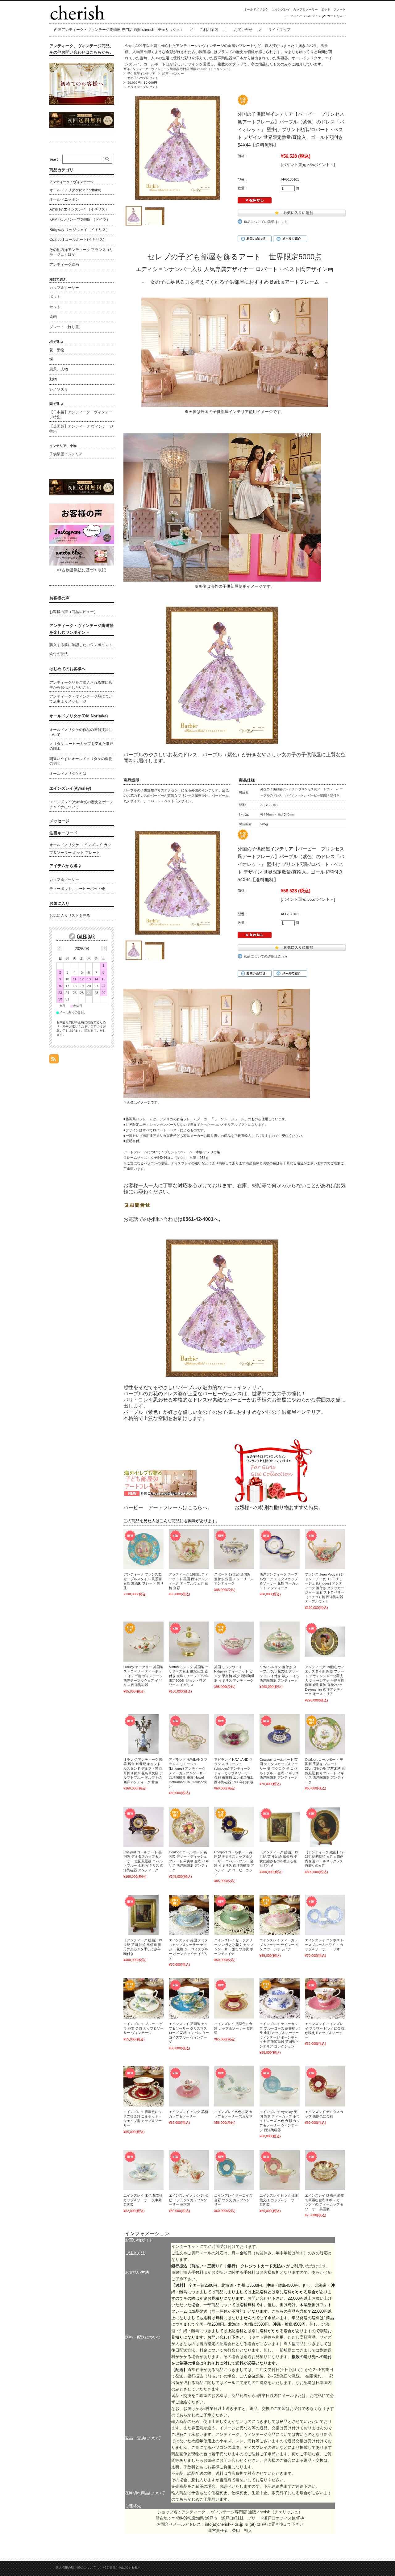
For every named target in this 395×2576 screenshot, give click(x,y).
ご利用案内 (209, 30)
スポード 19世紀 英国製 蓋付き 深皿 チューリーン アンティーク (234, 1579)
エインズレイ (281, 9)
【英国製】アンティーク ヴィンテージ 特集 (81, 429)
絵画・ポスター (173, 74)
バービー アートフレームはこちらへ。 (168, 1507)
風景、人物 (59, 369)
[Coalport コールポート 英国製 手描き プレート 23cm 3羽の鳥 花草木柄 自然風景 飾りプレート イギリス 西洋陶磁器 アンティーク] (325, 1734)
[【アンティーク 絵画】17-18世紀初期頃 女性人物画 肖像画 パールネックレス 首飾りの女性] (325, 1827)
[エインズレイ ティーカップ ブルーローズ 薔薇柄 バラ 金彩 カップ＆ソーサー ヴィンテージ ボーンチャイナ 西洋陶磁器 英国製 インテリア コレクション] (280, 1998)
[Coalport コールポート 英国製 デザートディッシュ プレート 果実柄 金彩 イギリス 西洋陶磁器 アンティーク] (189, 1827)
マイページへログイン (306, 16)
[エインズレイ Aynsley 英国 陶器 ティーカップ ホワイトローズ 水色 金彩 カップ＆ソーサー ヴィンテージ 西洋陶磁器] (280, 2086)
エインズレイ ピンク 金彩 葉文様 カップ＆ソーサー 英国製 (279, 2200)
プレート (339, 9)
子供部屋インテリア (141, 74)
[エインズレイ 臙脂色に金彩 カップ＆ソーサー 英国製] (234, 1998)
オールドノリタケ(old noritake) (75, 190)
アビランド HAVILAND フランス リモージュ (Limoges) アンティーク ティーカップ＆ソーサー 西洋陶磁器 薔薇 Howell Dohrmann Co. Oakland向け (188, 1773)
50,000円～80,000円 (142, 83)
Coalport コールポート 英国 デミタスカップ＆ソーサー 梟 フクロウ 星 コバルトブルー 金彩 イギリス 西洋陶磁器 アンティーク (279, 1768)
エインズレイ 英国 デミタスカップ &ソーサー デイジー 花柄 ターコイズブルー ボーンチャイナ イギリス (188, 1949)
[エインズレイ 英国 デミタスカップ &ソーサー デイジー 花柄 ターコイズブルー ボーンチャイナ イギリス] (189, 1915)
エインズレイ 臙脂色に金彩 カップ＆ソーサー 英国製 (234, 2028)
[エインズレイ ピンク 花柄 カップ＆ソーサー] (189, 2086)
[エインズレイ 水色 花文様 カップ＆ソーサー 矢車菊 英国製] (143, 2170)
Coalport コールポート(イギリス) (77, 240)
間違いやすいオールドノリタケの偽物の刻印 (81, 761)
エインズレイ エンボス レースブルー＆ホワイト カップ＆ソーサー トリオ (324, 1945)
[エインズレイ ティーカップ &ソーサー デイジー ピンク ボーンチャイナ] (280, 1915)
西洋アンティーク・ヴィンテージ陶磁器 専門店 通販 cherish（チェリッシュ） (119, 30)
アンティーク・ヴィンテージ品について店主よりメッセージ (81, 699)
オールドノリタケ (256, 9)
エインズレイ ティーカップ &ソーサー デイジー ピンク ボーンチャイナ (279, 1945)
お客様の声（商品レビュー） (73, 612)
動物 (53, 379)
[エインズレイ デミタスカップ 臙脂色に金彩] (325, 2086)
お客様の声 (59, 598)
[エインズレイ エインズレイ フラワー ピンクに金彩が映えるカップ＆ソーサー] (325, 1998)
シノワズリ (59, 389)
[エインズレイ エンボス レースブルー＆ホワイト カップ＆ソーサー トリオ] (325, 1915)
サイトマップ (279, 30)
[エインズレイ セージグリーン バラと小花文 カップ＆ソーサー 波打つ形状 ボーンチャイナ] (234, 1915)
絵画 (53, 317)
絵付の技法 (59, 654)
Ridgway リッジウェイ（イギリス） (79, 230)
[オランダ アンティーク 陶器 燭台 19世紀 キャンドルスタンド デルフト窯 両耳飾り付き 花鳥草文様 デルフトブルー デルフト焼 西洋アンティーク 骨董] (143, 1734)
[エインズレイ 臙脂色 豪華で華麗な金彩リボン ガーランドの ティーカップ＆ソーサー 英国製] (325, 2170)
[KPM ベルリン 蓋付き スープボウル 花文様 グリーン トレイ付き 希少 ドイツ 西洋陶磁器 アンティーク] (280, 1642)
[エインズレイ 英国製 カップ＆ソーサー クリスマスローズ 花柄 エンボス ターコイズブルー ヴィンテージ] (189, 1998)
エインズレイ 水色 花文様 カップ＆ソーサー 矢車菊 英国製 (143, 2200)
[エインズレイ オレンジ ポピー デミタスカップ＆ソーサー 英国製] (189, 2170)
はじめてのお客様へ (67, 669)
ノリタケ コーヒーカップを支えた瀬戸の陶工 (81, 746)
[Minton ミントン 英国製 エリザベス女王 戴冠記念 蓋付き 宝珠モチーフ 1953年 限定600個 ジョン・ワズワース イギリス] (189, 1642)
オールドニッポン (64, 199)
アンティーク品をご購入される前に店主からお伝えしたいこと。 (81, 685)
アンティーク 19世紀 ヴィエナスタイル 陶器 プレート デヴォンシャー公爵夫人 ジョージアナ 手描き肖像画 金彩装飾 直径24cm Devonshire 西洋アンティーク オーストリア (325, 1680)
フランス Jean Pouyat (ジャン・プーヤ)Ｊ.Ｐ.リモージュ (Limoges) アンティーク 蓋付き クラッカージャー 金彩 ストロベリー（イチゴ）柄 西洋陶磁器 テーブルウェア (324, 1588)
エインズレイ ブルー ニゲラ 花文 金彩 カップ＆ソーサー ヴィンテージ (143, 2028)
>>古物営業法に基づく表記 (81, 570)
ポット (326, 9)
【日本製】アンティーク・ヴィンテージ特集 (81, 415)
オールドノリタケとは (68, 774)
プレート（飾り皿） (66, 327)
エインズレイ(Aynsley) (70, 788)
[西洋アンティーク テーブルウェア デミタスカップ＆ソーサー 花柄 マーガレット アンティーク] (280, 1549)
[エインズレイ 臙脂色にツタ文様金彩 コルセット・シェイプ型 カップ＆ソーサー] (143, 2086)
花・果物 (57, 350)
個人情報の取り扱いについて (76, 2568)
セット (55, 307)
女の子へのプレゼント (143, 78)
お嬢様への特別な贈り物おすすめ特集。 (279, 1507)
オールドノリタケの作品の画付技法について (81, 732)
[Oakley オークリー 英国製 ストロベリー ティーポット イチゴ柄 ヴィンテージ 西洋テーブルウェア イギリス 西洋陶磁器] (143, 1642)
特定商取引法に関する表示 (122, 2568)
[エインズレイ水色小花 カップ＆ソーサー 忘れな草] (234, 2086)
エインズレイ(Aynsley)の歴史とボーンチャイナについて (81, 804)
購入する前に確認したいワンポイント (81, 645)
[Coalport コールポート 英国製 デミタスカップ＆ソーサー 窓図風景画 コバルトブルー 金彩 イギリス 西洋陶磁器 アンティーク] (143, 1827)
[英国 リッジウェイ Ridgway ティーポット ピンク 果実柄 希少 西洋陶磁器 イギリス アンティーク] (234, 1642)
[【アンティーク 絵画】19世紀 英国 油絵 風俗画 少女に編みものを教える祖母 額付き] (280, 1827)
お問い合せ (243, 30)
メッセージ (59, 821)
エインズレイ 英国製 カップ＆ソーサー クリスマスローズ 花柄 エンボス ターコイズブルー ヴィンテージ (189, 2033)
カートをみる (336, 16)
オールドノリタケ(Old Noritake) (79, 716)
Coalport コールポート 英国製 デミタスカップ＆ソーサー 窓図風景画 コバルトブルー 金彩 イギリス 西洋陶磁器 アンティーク (143, 1861)
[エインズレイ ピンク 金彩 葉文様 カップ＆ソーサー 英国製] (280, 2170)
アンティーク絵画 (64, 265)
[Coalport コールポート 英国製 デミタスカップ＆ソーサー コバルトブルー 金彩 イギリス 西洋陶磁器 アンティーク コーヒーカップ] (234, 1827)
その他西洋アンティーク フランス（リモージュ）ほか (81, 252)
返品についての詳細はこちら (266, 222)
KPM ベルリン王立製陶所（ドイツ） (80, 219)
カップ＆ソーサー (306, 9)
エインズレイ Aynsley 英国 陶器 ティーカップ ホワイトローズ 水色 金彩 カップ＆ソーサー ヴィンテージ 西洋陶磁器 (280, 2121)
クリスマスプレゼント (143, 87)
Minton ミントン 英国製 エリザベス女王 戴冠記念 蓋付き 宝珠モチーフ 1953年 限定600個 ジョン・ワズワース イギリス (189, 1676)
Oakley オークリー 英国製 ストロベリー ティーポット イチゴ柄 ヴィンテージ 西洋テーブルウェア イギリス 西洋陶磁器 (143, 1676)
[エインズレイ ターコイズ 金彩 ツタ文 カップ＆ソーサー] (234, 2170)
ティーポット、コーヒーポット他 (77, 889)
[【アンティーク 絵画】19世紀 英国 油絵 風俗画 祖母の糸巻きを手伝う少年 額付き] (143, 1915)
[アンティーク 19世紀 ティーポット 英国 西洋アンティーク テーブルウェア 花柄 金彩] (189, 1549)
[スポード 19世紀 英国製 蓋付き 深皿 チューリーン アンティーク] (234, 1549)
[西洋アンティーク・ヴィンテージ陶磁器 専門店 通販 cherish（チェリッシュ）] (77, 18)
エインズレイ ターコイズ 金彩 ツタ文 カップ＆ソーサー (234, 2200)
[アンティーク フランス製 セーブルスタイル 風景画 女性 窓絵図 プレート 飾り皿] (143, 1549)
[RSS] (54, 1060)
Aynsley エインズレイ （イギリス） (79, 209)
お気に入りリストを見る (70, 916)
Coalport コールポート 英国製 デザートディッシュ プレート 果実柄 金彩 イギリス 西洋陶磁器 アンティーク (189, 1861)
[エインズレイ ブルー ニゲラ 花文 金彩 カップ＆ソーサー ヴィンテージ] (143, 1998)
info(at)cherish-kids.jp (224, 2524)
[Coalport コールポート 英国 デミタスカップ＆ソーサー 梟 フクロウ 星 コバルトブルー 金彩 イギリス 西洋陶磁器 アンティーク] (280, 1734)
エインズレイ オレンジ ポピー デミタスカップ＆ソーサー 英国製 (188, 2200)
